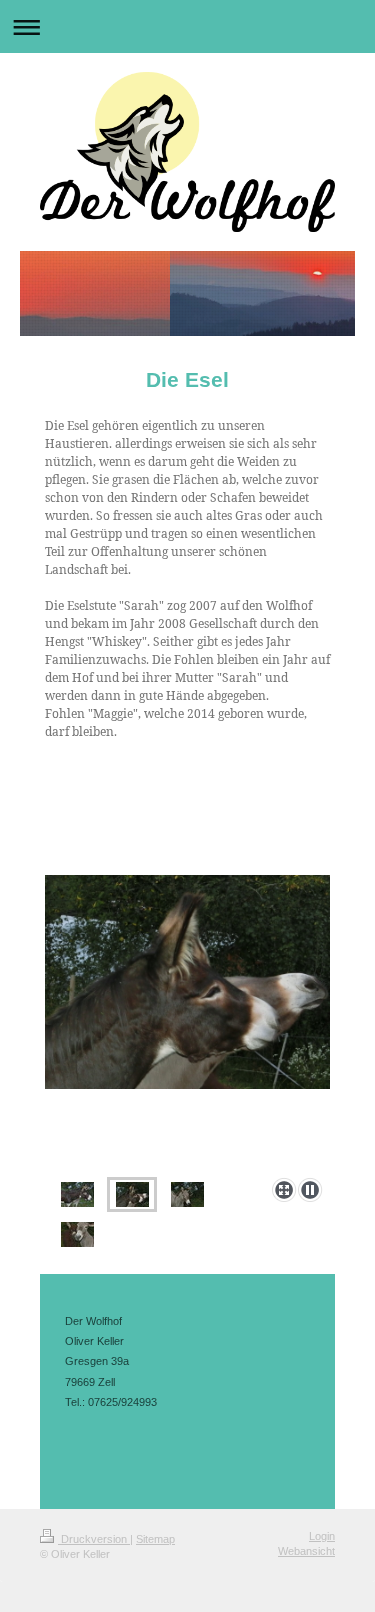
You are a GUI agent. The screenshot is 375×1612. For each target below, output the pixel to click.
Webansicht (306, 1551)
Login (322, 1536)
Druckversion (94, 1539)
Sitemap (155, 1539)
